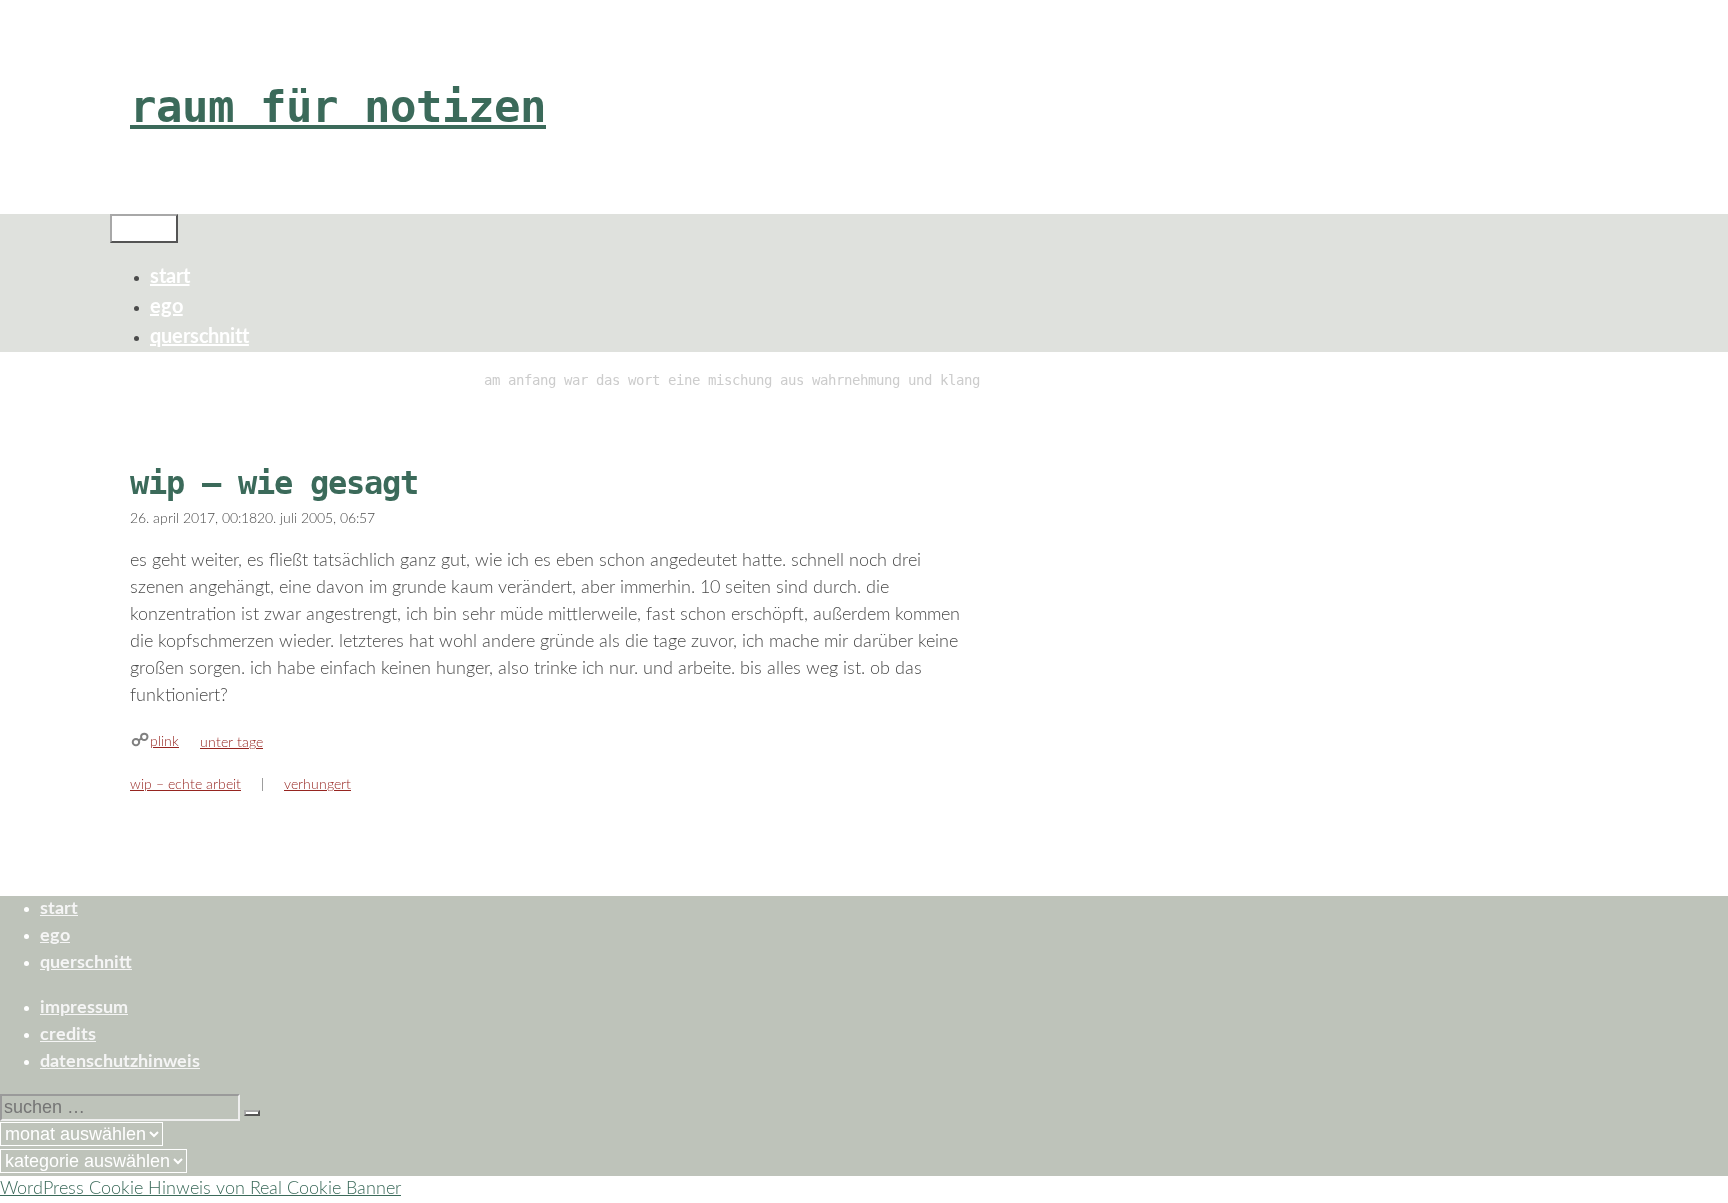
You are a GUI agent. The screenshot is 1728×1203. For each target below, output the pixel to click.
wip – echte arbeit (185, 785)
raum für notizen (338, 106)
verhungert (317, 785)
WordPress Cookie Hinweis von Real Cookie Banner (200, 1189)
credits (68, 1035)
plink (164, 742)
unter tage (231, 743)
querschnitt (199, 337)
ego (166, 307)
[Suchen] (252, 1113)
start (170, 277)
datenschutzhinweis (120, 1062)
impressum (84, 1008)
